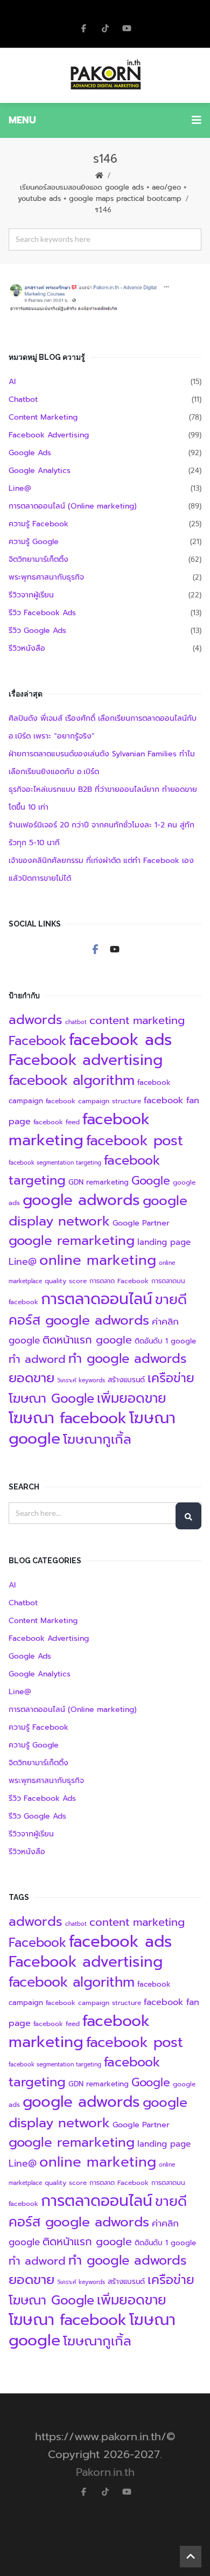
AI (12, 382)
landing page (164, 1242)
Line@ (20, 488)
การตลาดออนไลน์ (97, 1299)
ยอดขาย (31, 1378)
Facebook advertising (86, 1060)
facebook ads (120, 1040)
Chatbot (23, 399)
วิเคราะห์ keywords (81, 1380)
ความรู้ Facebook (38, 524)
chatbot (76, 1022)
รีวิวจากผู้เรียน (31, 595)
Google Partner (141, 1223)
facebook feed (57, 1122)
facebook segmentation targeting (55, 1162)
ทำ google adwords (128, 1359)
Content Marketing (43, 417)
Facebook (37, 1041)
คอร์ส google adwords (79, 1320)
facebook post (135, 1141)
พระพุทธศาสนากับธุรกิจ (46, 577)
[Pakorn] (105, 75)
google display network (98, 1211)
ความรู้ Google (34, 542)
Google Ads (30, 453)
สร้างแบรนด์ (126, 1380)
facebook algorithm (72, 1080)
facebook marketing (79, 1130)
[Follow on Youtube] (115, 949)
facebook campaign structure (93, 1101)
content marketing (137, 1020)
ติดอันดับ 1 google (165, 1341)
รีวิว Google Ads (37, 631)
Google (151, 1181)
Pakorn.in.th (105, 2472)
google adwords (81, 1200)
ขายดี (171, 1300)
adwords (36, 1020)
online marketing (98, 1260)
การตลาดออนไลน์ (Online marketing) (73, 506)
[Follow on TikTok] (105, 28)
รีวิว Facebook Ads (42, 613)
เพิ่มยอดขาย (132, 1398)
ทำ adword (37, 1359)
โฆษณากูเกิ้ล (97, 1439)
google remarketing (72, 1241)
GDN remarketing (99, 1182)
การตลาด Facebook (119, 1281)
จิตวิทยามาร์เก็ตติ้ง (38, 559)
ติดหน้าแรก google (87, 1340)
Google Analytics (40, 471)
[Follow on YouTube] (127, 28)
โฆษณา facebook (68, 1418)
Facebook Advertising (49, 435)
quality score (66, 1281)
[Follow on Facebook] (83, 28)
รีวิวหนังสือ (27, 648)
